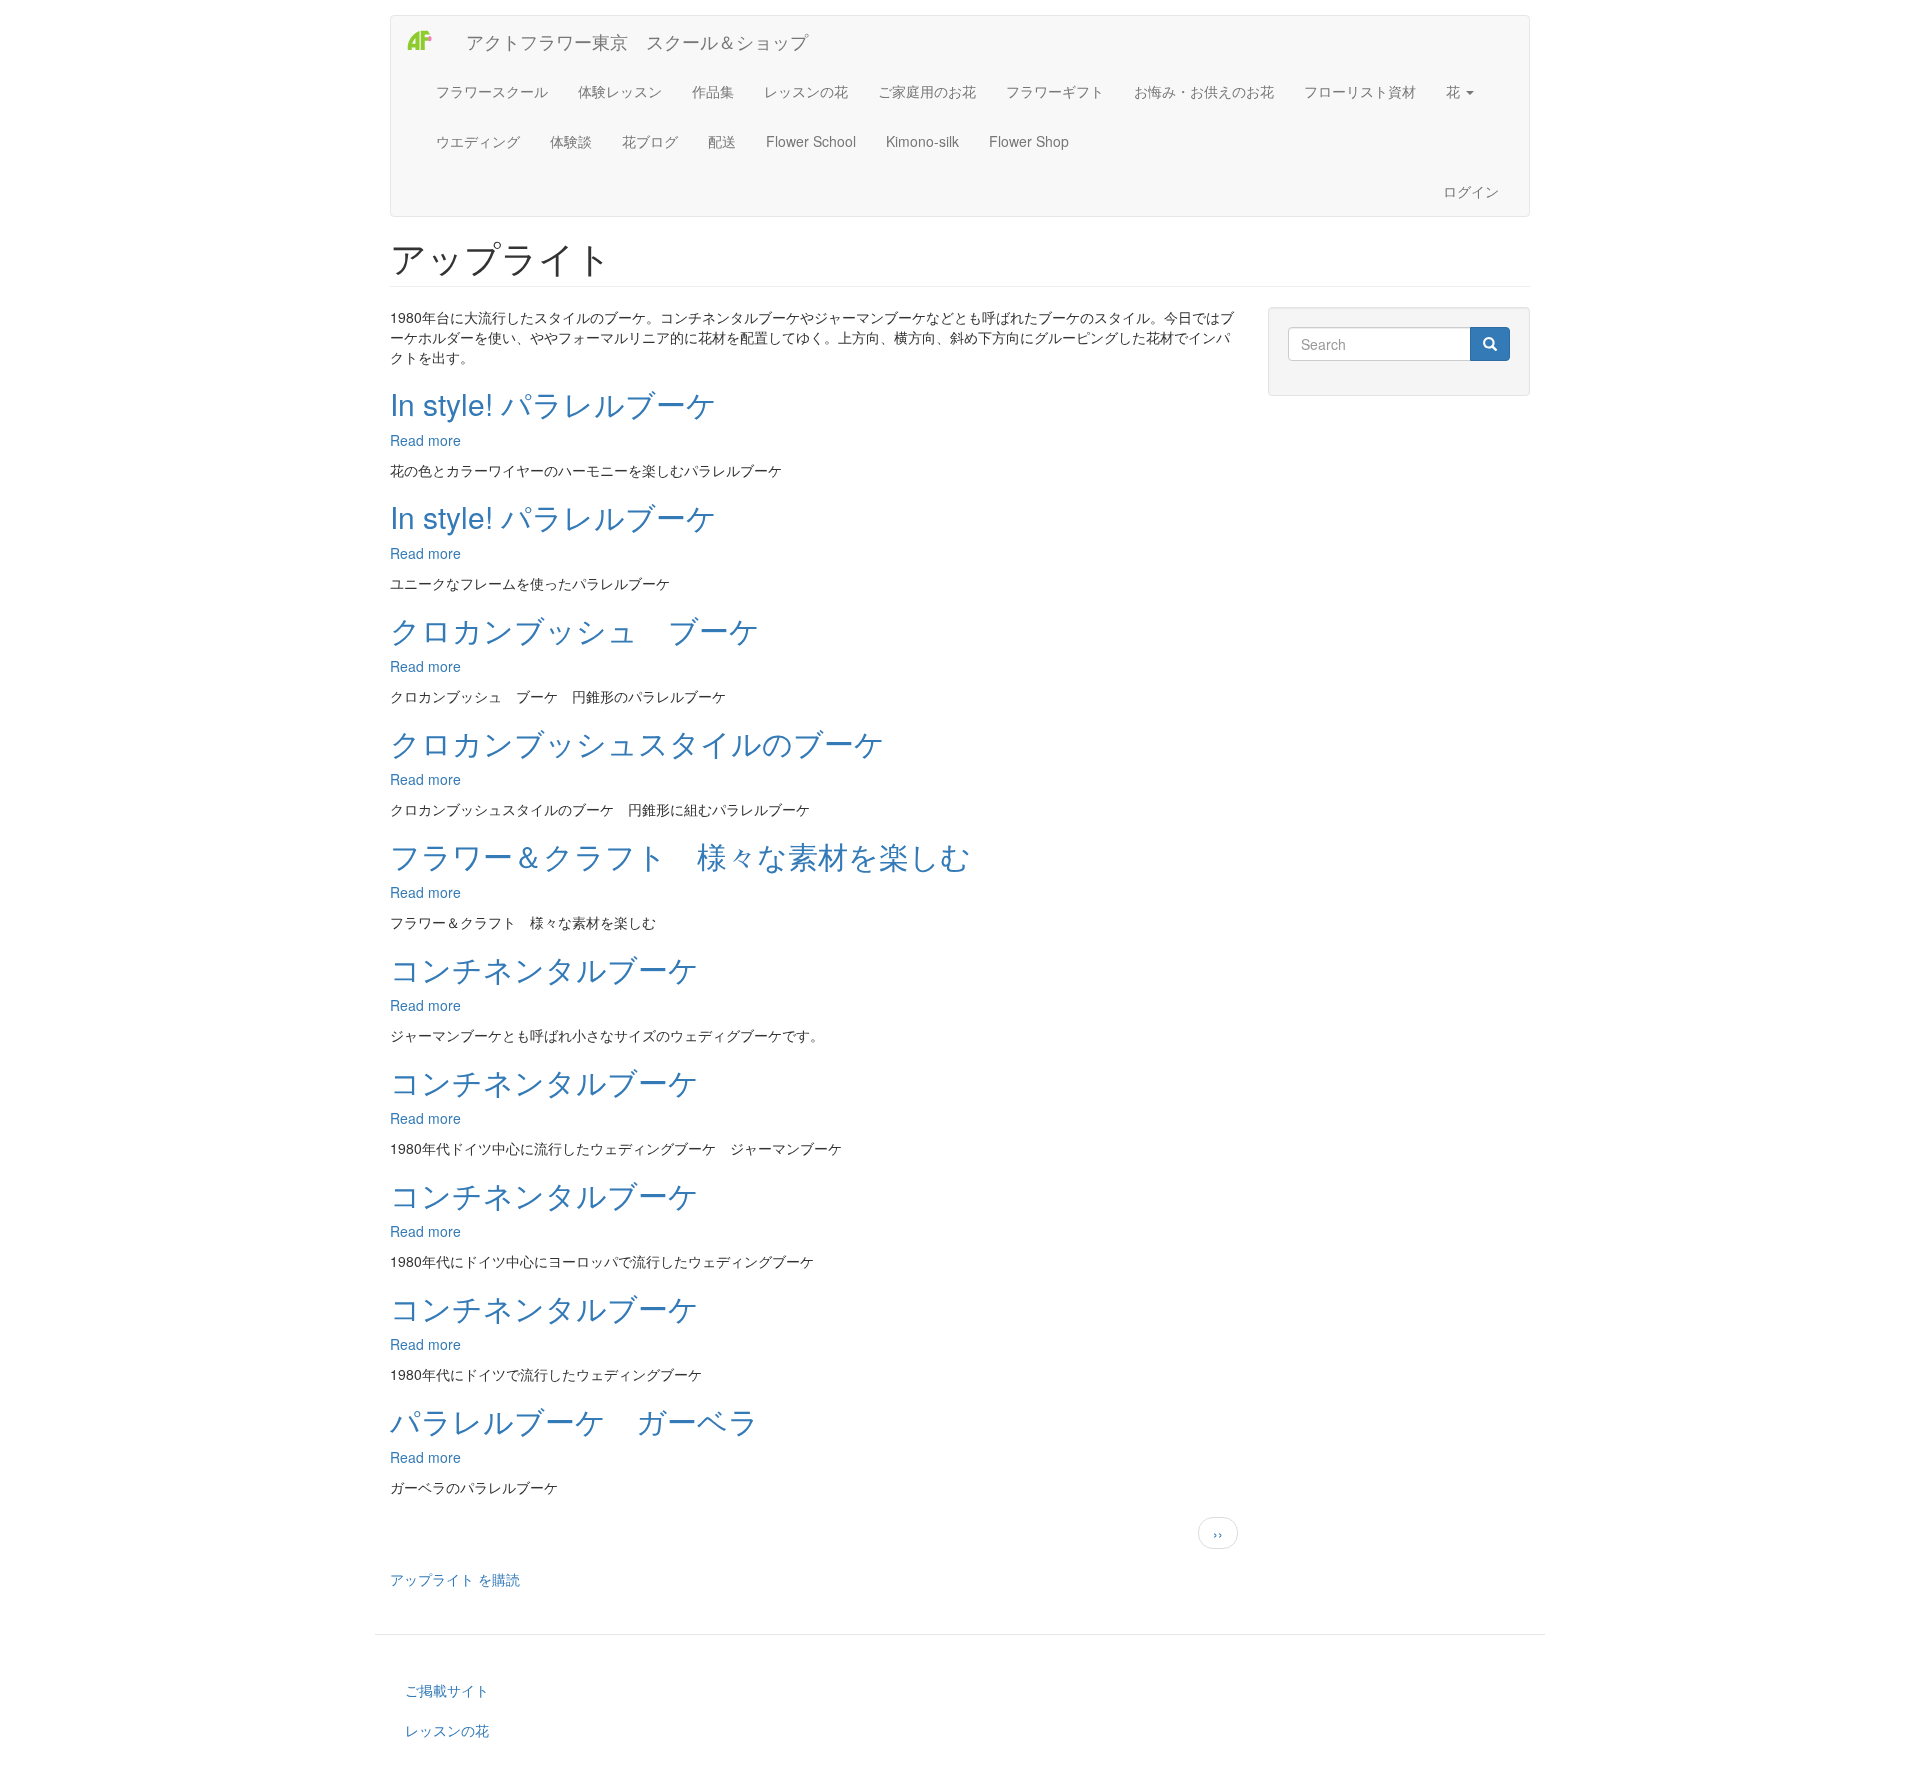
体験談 (571, 141)
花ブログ (650, 141)
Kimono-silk (922, 141)
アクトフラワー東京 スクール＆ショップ (637, 41)
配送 (722, 141)
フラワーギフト (1055, 91)
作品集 (713, 91)
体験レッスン (620, 91)
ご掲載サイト (447, 1690)
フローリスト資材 (1360, 91)
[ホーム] (428, 40)
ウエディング (478, 141)
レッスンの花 (806, 91)
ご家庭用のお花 (927, 91)
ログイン (1471, 191)
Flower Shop (1029, 141)
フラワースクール (492, 91)
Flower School (811, 141)
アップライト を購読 (455, 1579)
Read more (425, 440)
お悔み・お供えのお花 (1204, 91)
